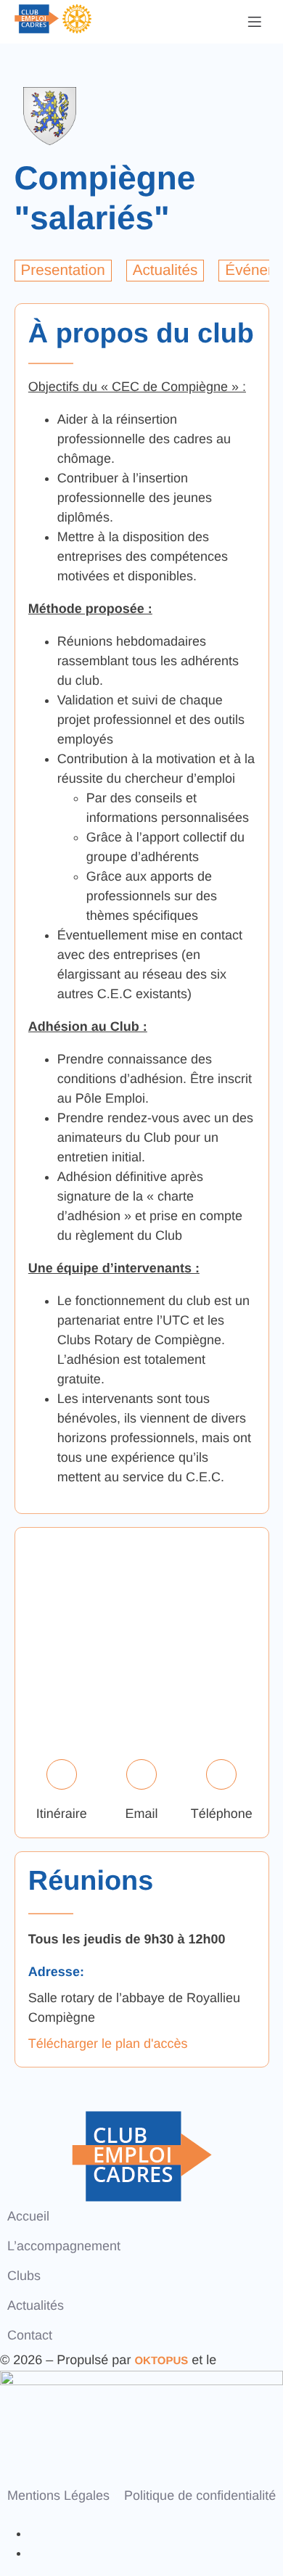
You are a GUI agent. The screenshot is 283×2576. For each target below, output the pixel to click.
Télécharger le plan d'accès (108, 2044)
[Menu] (255, 22)
